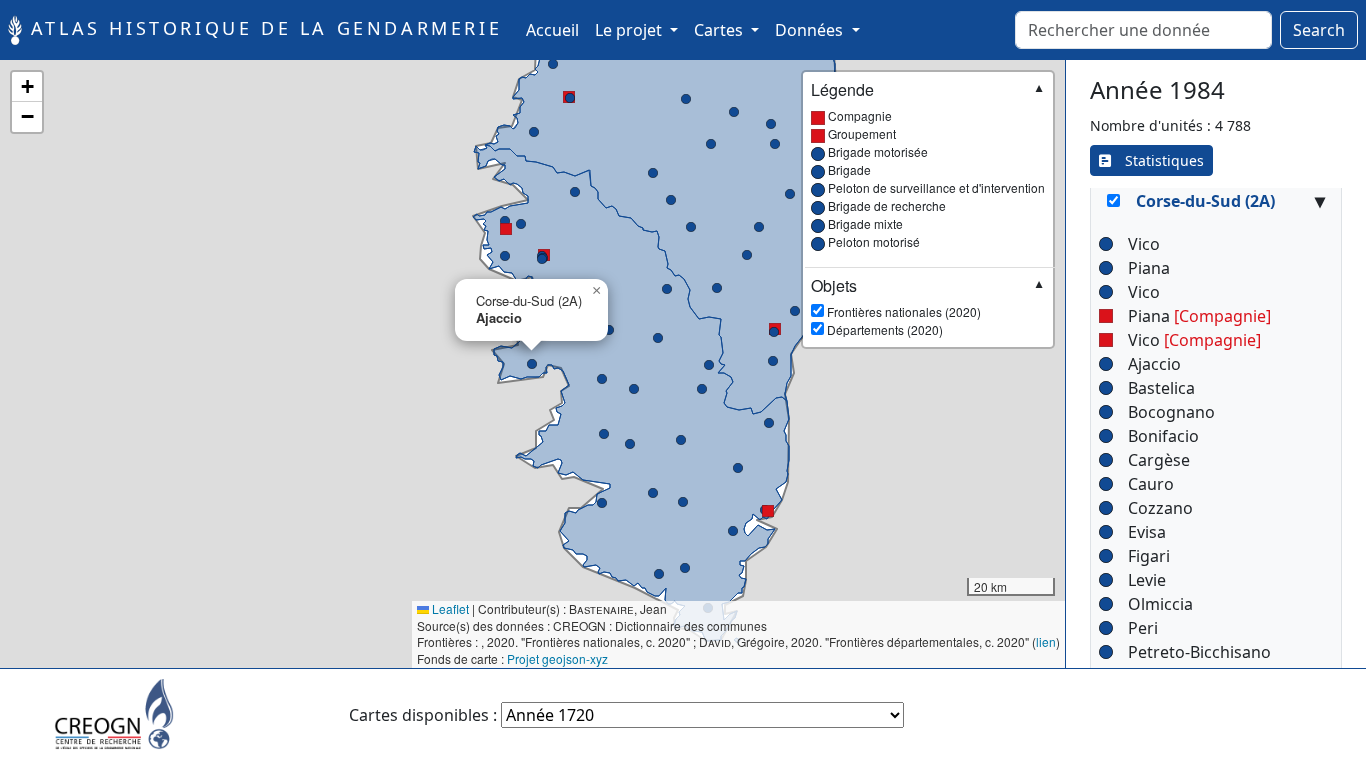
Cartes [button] (720, 30)
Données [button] (811, 30)
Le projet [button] (630, 30)
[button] (768, 511)
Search (1319, 30)
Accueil (556, 29)
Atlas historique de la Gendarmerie (262, 28)
